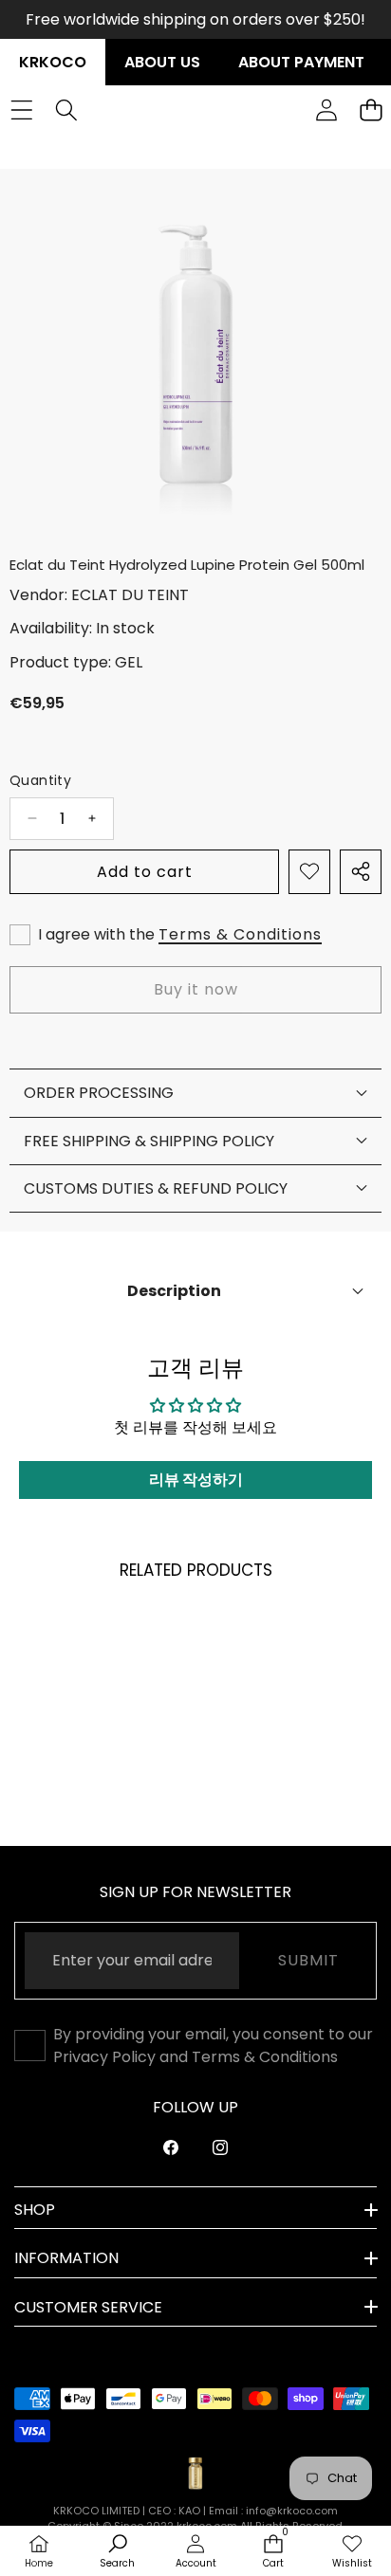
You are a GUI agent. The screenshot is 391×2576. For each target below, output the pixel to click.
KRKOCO (53, 62)
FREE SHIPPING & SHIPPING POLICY (149, 1141)
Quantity (40, 780)
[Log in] (326, 110)
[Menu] (21, 110)
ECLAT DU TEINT (130, 595)
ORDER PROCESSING (99, 1093)
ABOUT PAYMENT (301, 62)
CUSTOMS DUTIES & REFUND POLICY (156, 1188)
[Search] (66, 110)
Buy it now (196, 989)
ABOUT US (162, 62)
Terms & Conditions (240, 934)
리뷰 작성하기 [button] (196, 1480)
